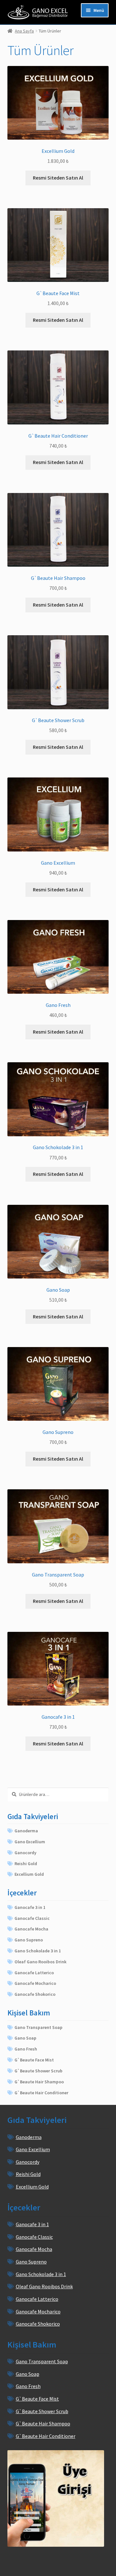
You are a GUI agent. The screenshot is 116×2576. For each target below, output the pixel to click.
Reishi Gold (26, 1864)
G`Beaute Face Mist (34, 2060)
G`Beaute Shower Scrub (39, 2071)
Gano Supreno (29, 1940)
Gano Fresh (26, 2049)
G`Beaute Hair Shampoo (39, 2082)
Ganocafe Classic (32, 1918)
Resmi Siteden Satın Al (58, 178)
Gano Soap (25, 2038)
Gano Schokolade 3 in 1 (38, 1951)
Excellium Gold (29, 1874)
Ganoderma (26, 1831)
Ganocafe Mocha (31, 1929)
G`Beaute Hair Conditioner (41, 2093)
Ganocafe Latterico (34, 1973)
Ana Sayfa (24, 31)
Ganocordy (25, 1853)
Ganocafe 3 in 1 (30, 1907)
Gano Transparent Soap (39, 2027)
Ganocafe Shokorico (35, 1994)
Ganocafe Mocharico (35, 1983)
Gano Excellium (30, 1842)
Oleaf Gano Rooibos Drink (40, 1962)
